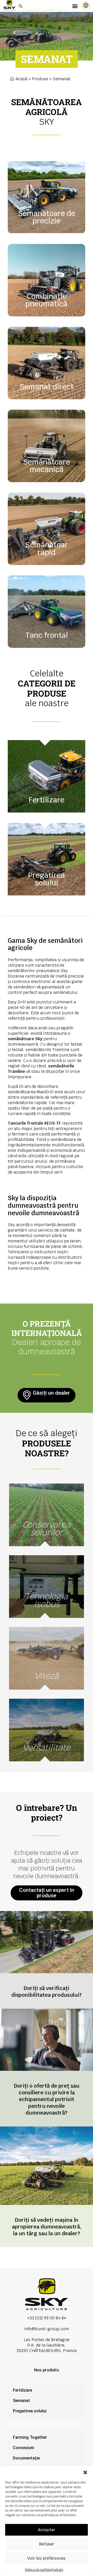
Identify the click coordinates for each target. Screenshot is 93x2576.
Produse (40, 79)
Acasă (21, 79)
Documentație (26, 2458)
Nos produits (47, 2370)
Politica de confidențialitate (44, 2570)
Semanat (21, 2401)
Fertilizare (22, 2390)
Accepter (47, 2530)
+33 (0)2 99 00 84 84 (47, 2318)
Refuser (47, 2544)
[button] (85, 2472)
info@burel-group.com (47, 2329)
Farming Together (30, 2437)
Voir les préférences (47, 2558)
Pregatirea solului (30, 2411)
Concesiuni (24, 2448)
